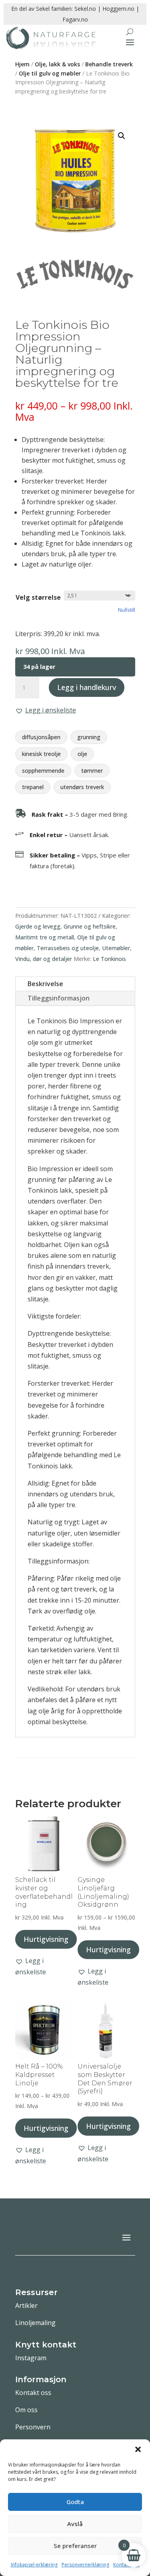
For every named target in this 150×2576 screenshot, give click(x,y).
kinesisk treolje (41, 754)
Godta (75, 2502)
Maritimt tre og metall (45, 937)
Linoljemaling (35, 2323)
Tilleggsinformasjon (59, 998)
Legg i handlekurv (87, 687)
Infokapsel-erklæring (34, 2565)
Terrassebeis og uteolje (68, 948)
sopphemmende (43, 771)
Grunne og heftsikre (90, 926)
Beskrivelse (45, 984)
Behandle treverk (109, 64)
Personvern (33, 2427)
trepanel (33, 787)
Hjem (22, 64)
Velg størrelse (38, 597)
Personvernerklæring (85, 2565)
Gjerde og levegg (38, 926)
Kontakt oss (33, 2393)
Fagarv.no (75, 19)
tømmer (92, 771)
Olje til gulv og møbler (50, 73)
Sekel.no (85, 9)
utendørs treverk (82, 787)
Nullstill (127, 610)
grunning (89, 737)
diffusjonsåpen (41, 737)
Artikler (26, 2305)
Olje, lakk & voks (57, 64)
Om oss (26, 2410)
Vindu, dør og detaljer (44, 959)
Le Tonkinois (109, 959)
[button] (138, 2449)
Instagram (31, 2358)
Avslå (75, 2524)
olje (82, 754)
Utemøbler (116, 948)
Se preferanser (75, 2546)
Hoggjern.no (118, 9)
